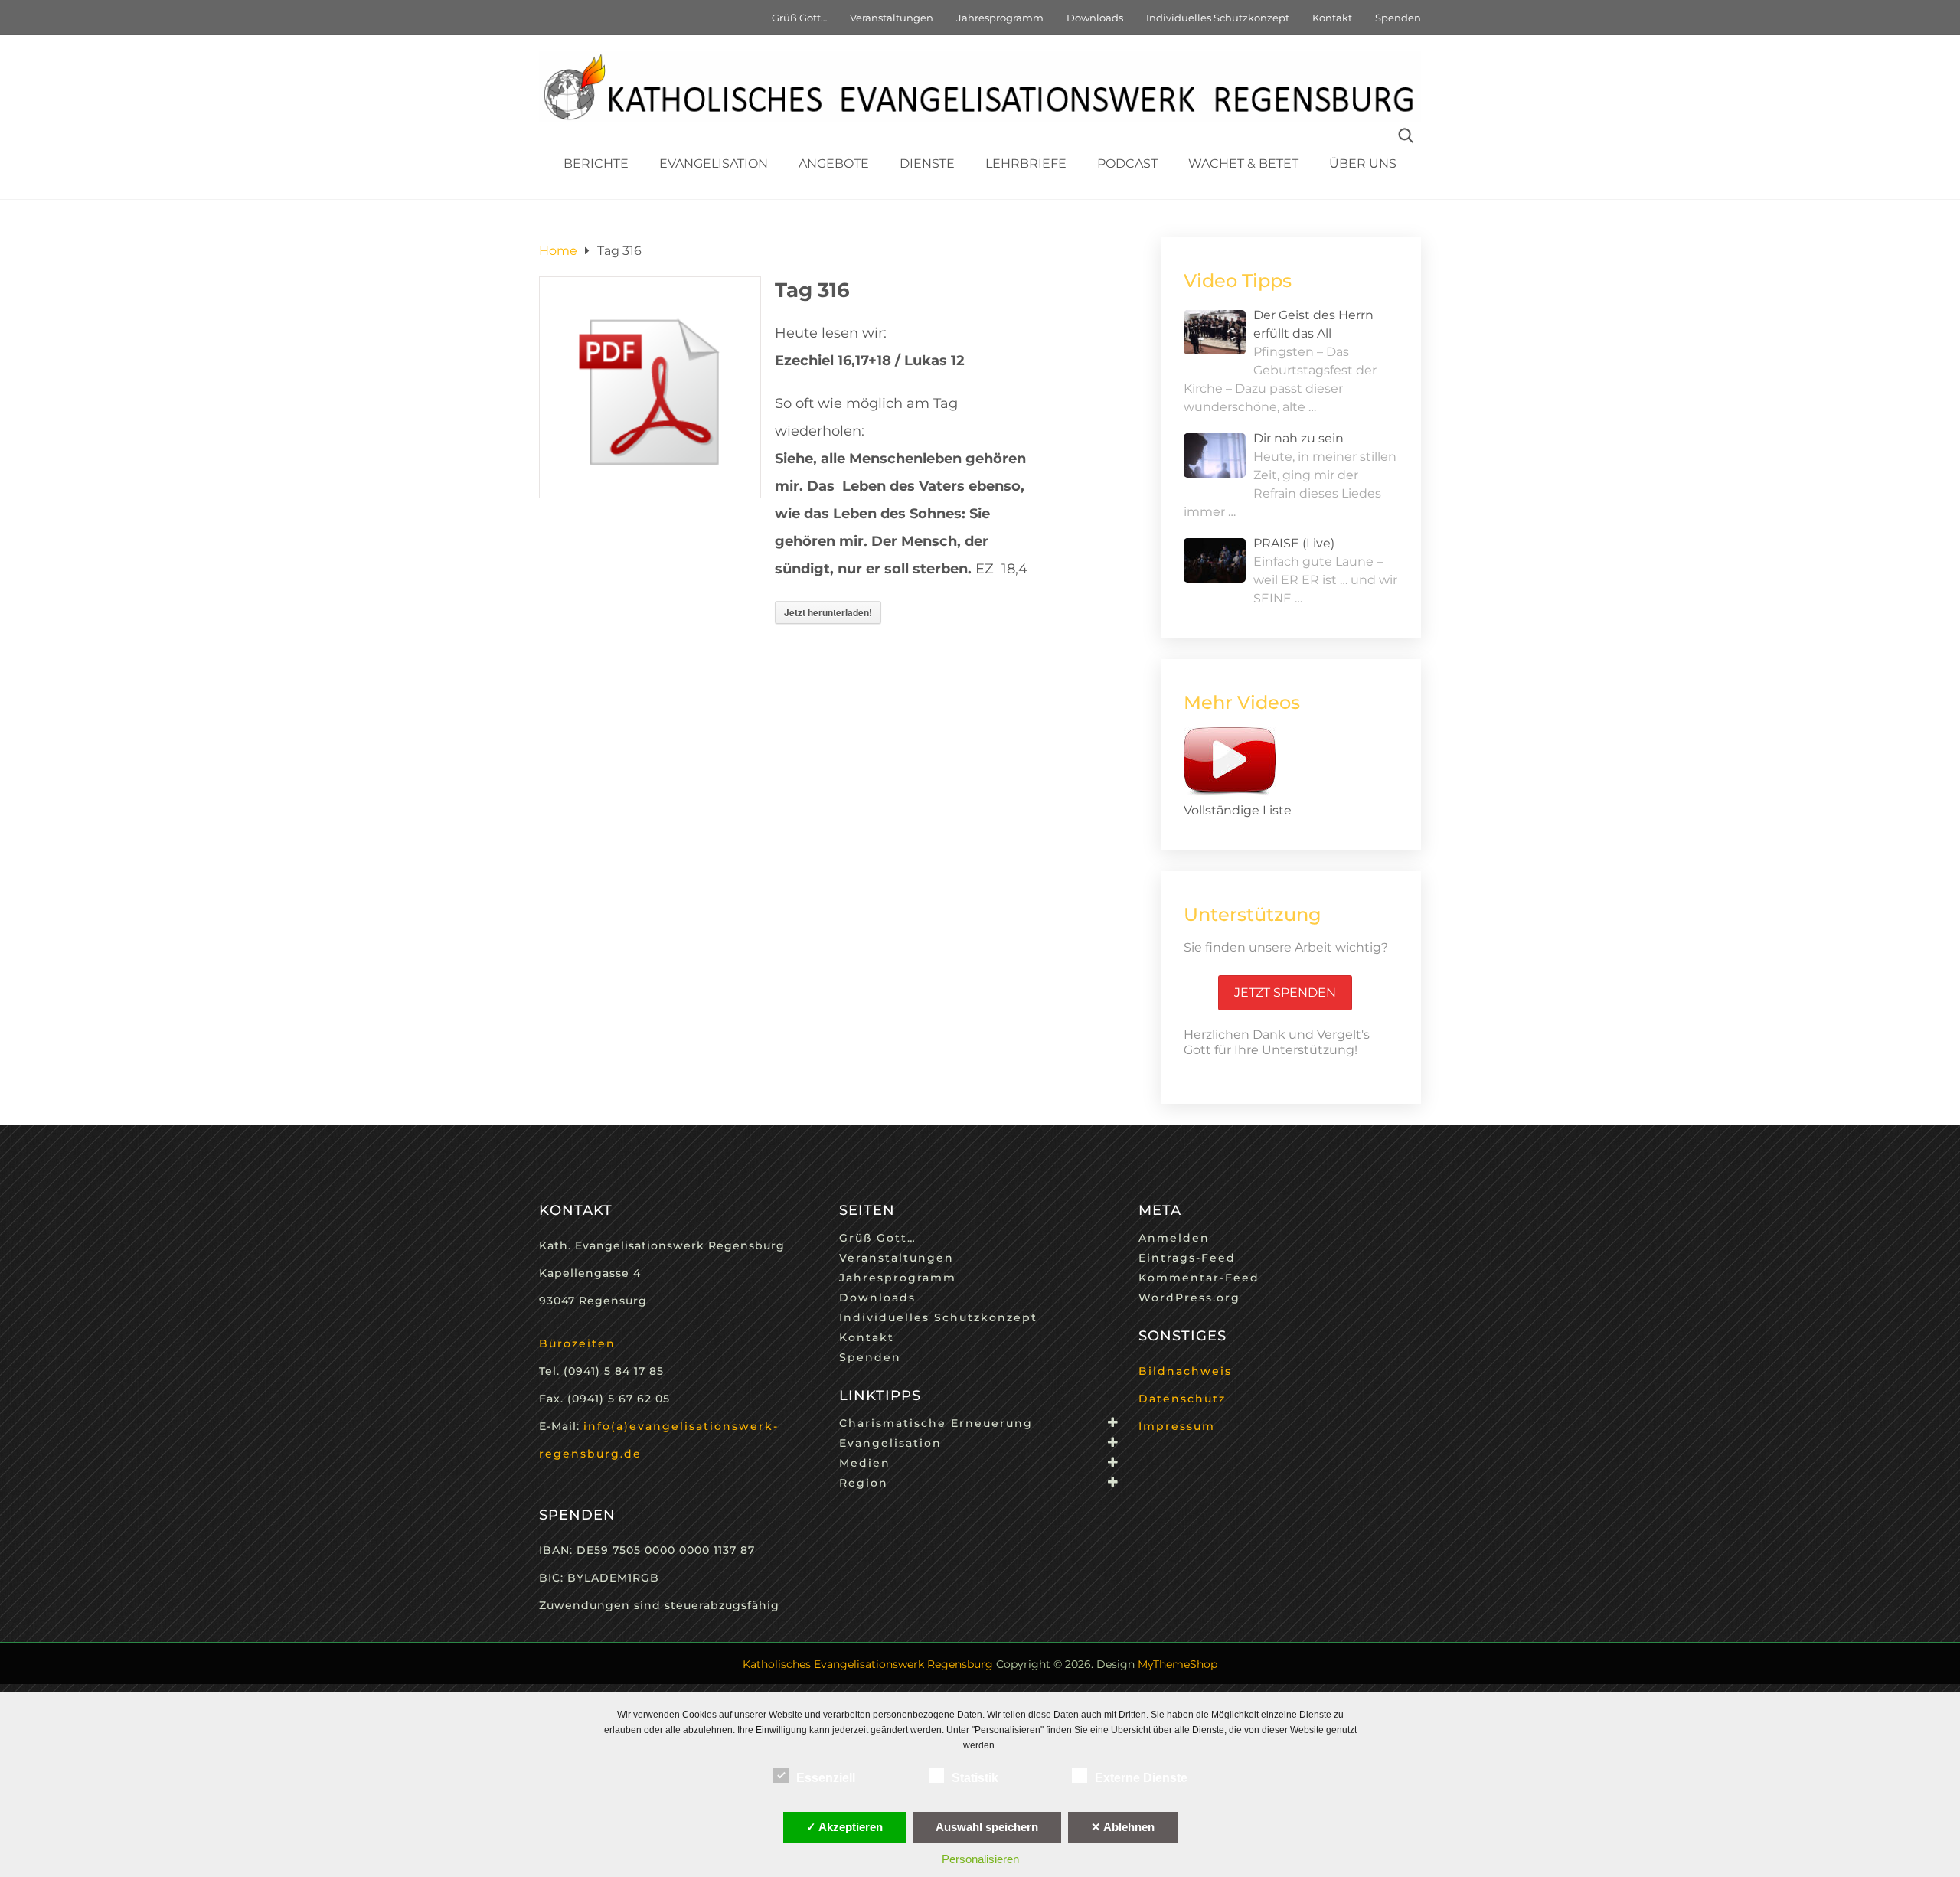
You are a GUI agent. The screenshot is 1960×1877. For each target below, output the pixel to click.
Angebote (834, 163)
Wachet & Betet (1243, 163)
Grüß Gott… (799, 18)
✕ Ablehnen (1123, 1827)
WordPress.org (1189, 1298)
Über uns (1363, 163)
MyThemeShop (1178, 1664)
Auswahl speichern (987, 1827)
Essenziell (826, 1778)
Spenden (1398, 18)
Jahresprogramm (1000, 18)
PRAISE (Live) (1294, 543)
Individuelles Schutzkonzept (1218, 18)
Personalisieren (980, 1859)
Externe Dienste (1141, 1778)
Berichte (596, 163)
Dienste (927, 163)
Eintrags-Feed (1187, 1258)
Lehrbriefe (1026, 163)
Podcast (1127, 163)
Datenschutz (1182, 1399)
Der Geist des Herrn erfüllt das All (1313, 324)
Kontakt (1332, 18)
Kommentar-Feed (1199, 1278)
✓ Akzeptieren (844, 1827)
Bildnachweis (1185, 1371)
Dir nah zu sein (1298, 438)
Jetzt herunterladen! (828, 612)
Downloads (1095, 18)
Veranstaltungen (892, 18)
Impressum (1177, 1426)
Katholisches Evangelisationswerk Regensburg (868, 1664)
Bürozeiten (577, 1343)
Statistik (975, 1778)
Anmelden (1174, 1238)
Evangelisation (714, 163)
